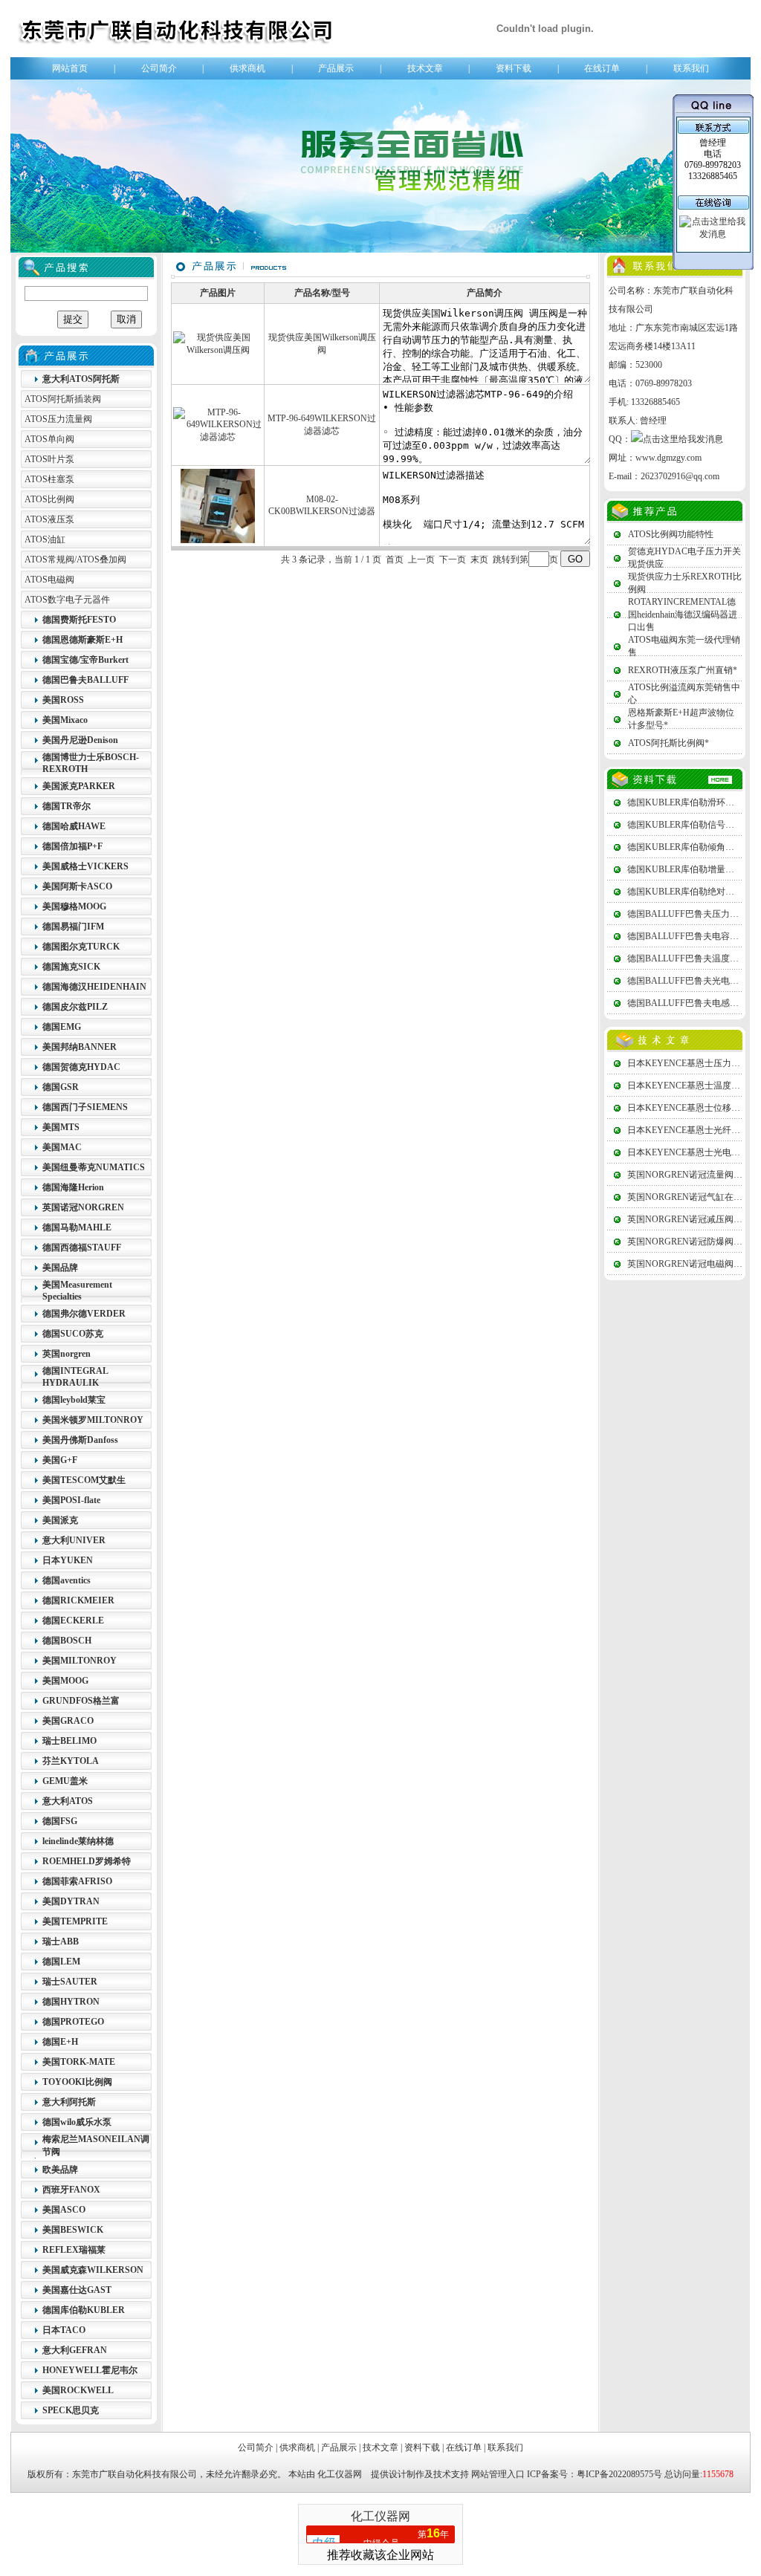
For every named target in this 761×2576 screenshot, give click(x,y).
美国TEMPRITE (75, 1921)
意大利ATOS (68, 1801)
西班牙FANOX (71, 2190)
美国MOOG (65, 1681)
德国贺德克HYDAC (81, 1067)
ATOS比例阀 (49, 499)
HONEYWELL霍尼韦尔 (90, 2370)
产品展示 (336, 68)
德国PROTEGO (73, 2022)
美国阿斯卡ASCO (77, 886)
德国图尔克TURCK (81, 947)
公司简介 (159, 68)
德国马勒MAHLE (77, 1227)
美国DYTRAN (71, 1901)
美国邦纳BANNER (80, 1047)
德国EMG (62, 1027)
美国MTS (61, 1127)
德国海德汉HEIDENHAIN (94, 987)
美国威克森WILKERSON (93, 2270)
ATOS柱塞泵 (49, 479)
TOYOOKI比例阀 (77, 2082)
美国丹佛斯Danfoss (80, 1440)
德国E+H (60, 2042)
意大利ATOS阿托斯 (81, 379)
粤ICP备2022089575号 (619, 2474)
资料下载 (514, 68)
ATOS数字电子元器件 (67, 600)
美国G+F (60, 1460)
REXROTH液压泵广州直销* (683, 670)
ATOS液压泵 (49, 519)
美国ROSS (63, 700)
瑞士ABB (61, 1941)
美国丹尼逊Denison (80, 740)
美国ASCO (64, 2210)
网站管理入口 (498, 2474)
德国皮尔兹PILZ (75, 1007)
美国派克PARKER (79, 786)
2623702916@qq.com (680, 476)
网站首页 (70, 68)
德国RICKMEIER (78, 1600)
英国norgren (67, 1354)
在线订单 (602, 68)
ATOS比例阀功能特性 (671, 534)
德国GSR (61, 1087)
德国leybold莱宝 (74, 1400)
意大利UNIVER (74, 1540)
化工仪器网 (340, 2474)
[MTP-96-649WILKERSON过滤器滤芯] (218, 437)
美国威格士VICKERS (85, 866)
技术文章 (425, 68)
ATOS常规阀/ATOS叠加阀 (75, 559)
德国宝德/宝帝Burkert (85, 660)
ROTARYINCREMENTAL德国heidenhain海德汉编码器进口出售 (683, 614)
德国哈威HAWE (74, 826)
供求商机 (247, 68)
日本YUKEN (68, 1560)
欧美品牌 (60, 2170)
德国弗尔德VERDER (84, 1314)
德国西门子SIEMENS (85, 1107)
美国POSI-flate (71, 1500)
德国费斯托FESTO (79, 620)
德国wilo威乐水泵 (77, 2122)
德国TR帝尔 (67, 806)
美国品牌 (60, 1268)
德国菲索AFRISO (77, 1881)
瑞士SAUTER (70, 1982)
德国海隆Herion (73, 1187)
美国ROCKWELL (78, 2390)
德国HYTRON (71, 2002)
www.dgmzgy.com (668, 458)
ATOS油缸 (45, 539)
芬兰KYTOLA (71, 1761)
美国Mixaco (65, 720)
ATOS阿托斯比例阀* (668, 743)
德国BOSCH (67, 1641)
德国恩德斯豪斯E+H (82, 640)
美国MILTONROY (80, 1661)
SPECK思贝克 (71, 2410)
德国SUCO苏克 (73, 1334)
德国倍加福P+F (72, 846)
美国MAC (62, 1147)
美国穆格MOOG (74, 906)
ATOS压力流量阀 (58, 419)
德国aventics (67, 1580)
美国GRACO (68, 1721)
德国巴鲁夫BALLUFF (85, 680)
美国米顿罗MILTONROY (93, 1420)
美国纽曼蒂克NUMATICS (94, 1167)
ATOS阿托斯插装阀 (63, 399)
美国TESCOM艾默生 (84, 1480)
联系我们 (691, 68)
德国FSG (60, 1821)
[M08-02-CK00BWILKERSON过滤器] (218, 540)
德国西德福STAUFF (82, 1248)
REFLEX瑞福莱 (74, 2250)
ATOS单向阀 (49, 439)
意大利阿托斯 (69, 2102)
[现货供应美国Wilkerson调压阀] (218, 350)
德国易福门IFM (73, 927)
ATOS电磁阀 (49, 580)
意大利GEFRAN (75, 2350)
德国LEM (61, 1962)
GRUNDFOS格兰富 (81, 1701)
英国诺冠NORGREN (83, 1207)
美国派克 (60, 1520)
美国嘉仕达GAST (77, 2290)
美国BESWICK (73, 2230)
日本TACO (64, 2330)
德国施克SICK (71, 967)
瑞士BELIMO (69, 1741)
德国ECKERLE (73, 1620)
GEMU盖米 (65, 1781)
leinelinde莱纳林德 (78, 1841)
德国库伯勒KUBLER (84, 2310)
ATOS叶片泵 (49, 459)
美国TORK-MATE (79, 2062)
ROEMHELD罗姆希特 (87, 1861)
